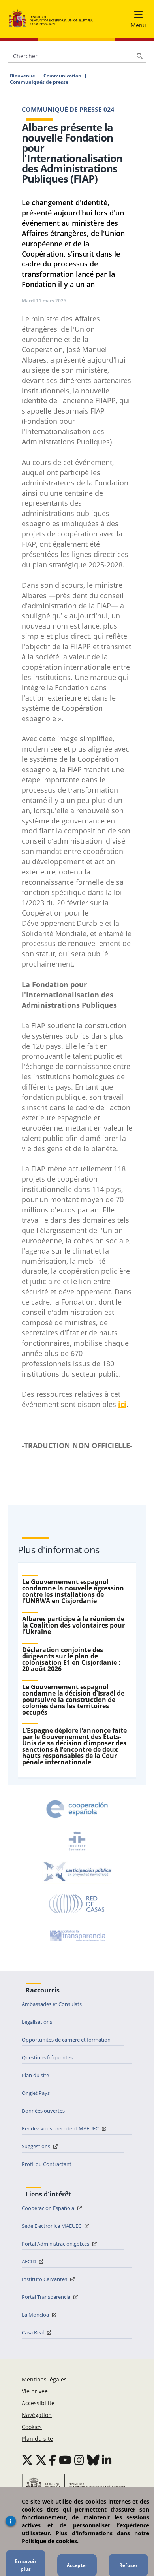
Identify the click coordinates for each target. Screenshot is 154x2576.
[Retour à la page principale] (51, 19)
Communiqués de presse (39, 82)
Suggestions (37, 2146)
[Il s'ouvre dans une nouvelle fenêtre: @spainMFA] (41, 2460)
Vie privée (35, 2391)
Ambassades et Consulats (52, 2004)
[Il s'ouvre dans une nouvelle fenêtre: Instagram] (79, 2460)
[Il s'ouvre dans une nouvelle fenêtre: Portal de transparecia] (77, 1936)
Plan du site (35, 2075)
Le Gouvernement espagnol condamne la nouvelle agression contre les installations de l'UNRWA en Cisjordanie (73, 1591)
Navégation (37, 2415)
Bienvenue (23, 76)
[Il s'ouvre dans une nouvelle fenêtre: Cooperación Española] (77, 1809)
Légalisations (37, 2022)
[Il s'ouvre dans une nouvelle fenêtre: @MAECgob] (27, 2460)
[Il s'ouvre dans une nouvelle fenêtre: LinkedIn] (107, 2460)
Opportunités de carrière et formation (66, 2040)
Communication (62, 76)
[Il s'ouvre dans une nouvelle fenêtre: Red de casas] (77, 1904)
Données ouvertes (43, 2111)
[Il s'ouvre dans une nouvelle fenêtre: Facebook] (53, 2460)
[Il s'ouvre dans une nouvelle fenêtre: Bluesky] (93, 2460)
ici (122, 1404)
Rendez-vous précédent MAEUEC (61, 2128)
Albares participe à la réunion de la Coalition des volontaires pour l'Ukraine (73, 1625)
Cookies (32, 2427)
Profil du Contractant (47, 2164)
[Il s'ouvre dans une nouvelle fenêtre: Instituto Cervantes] (77, 1841)
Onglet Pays (36, 2093)
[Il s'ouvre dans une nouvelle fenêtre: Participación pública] (77, 1872)
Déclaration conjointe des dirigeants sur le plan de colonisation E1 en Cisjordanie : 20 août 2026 (71, 1659)
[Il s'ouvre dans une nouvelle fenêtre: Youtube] (65, 2460)
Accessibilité (38, 2403)
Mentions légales (44, 2379)
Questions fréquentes (47, 2057)
